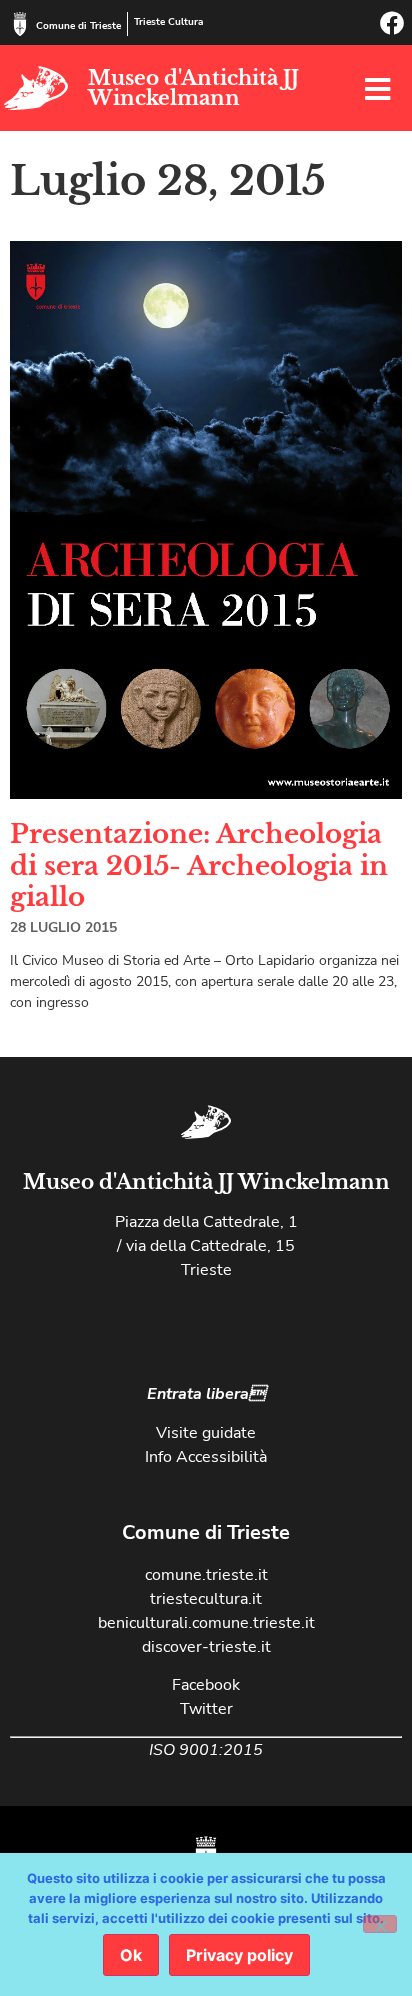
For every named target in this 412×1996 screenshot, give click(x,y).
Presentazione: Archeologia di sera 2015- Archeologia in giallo (199, 865)
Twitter (206, 1709)
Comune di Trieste (78, 26)
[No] (380, 1924)
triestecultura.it (206, 1599)
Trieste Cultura (168, 22)
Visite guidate (206, 1433)
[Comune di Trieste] (20, 24)
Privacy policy (239, 1955)
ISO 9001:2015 (206, 1750)
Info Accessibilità (206, 1457)
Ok (131, 1955)
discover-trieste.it (206, 1647)
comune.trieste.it (206, 1575)
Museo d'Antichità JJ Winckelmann (193, 88)
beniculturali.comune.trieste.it (206, 1623)
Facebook (206, 1685)
